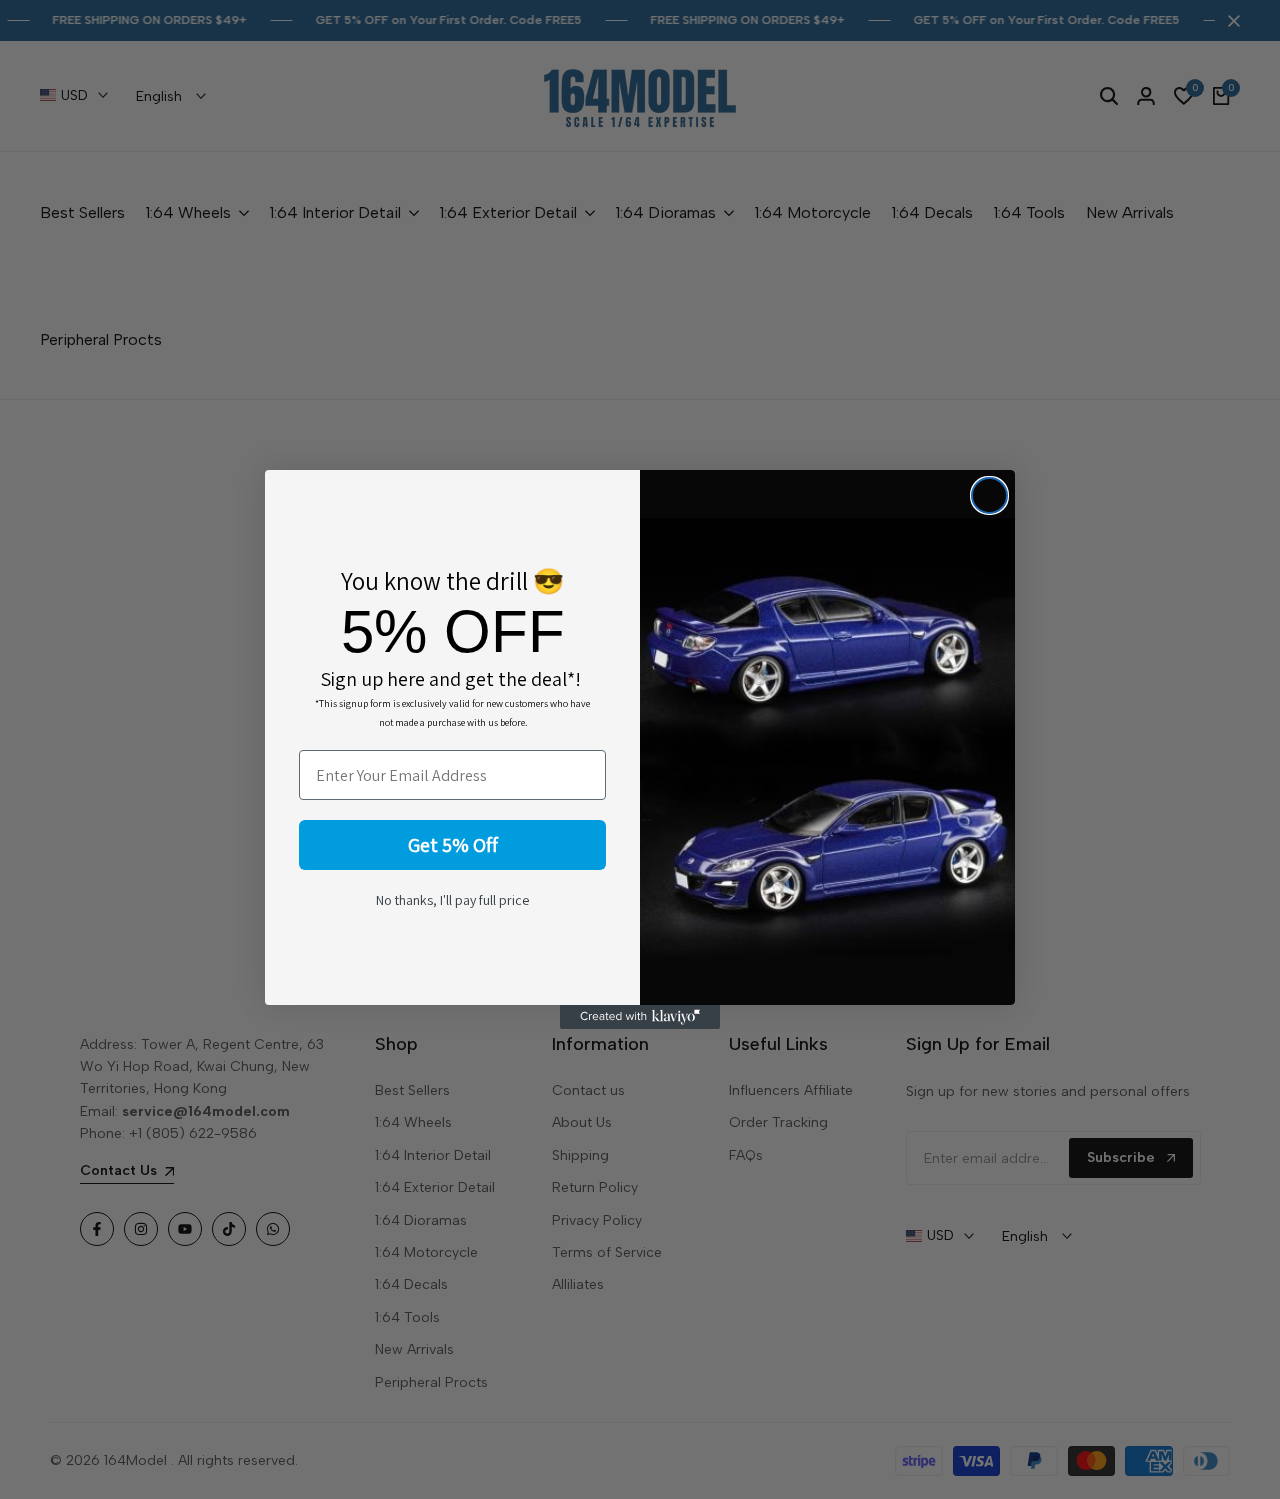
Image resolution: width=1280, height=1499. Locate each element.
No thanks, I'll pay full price (452, 900)
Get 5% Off (453, 845)
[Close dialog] (989, 495)
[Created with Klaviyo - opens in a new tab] (640, 1017)
